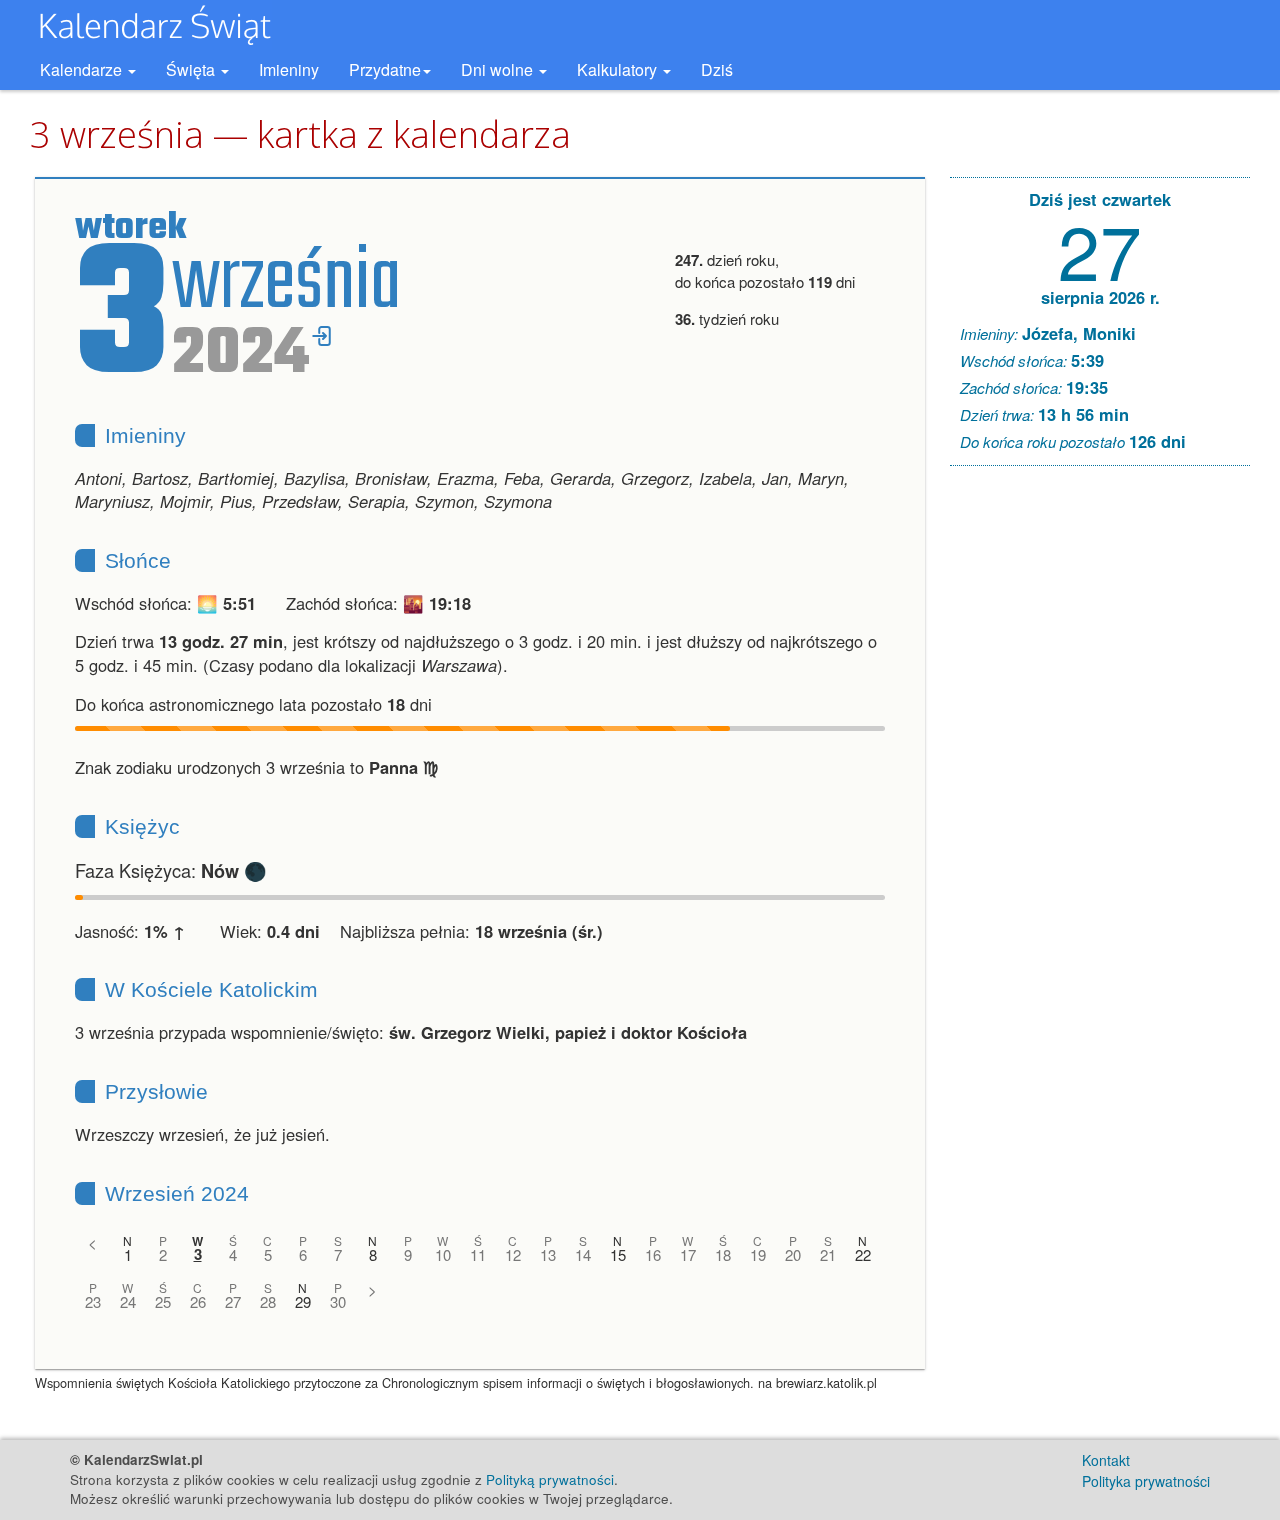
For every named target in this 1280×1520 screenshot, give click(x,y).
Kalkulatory (619, 69)
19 (758, 1254)
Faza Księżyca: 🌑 (171, 870)
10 (443, 1254)
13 (548, 1254)
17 (688, 1254)
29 (303, 1301)
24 (128, 1301)
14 (583, 1254)
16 (653, 1254)
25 (163, 1301)
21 (828, 1254)
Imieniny (289, 69)
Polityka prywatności (1146, 1481)
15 (618, 1254)
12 (513, 1254)
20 (793, 1254)
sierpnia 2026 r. (1100, 297)
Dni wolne (499, 69)
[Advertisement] (1100, 786)
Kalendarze (83, 69)
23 (93, 1301)
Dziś (717, 69)
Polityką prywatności (550, 1479)
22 (863, 1254)
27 (233, 1301)
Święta (192, 69)
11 (478, 1254)
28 (268, 1301)
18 (723, 1254)
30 (338, 1301)
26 (198, 1301)
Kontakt (1106, 1460)
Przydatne (385, 69)
